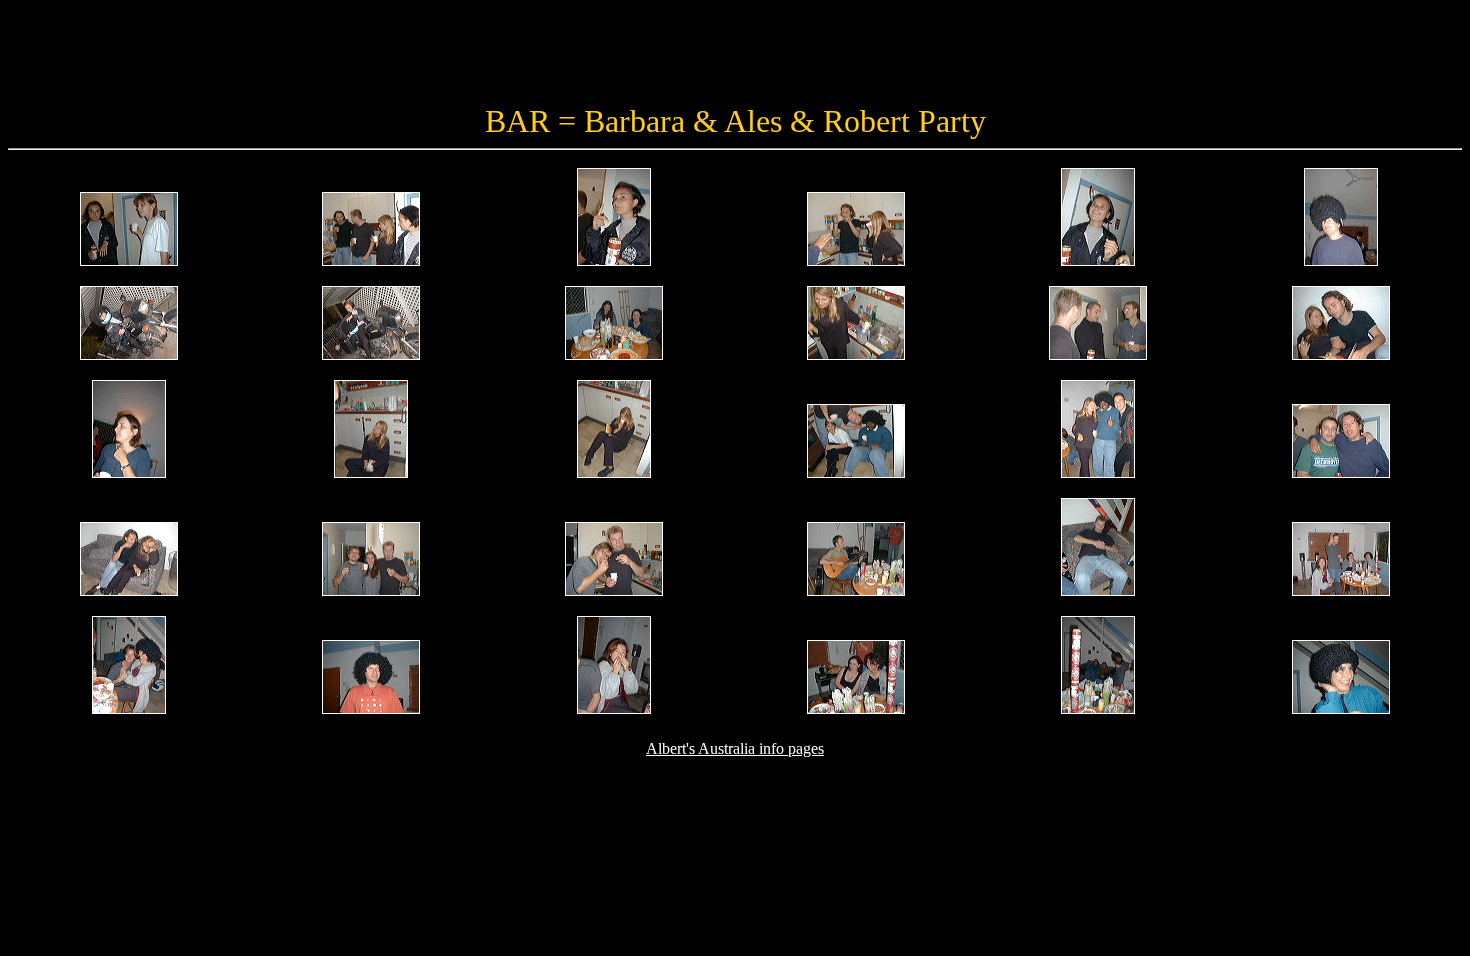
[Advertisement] (734, 53)
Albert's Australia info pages (735, 748)
